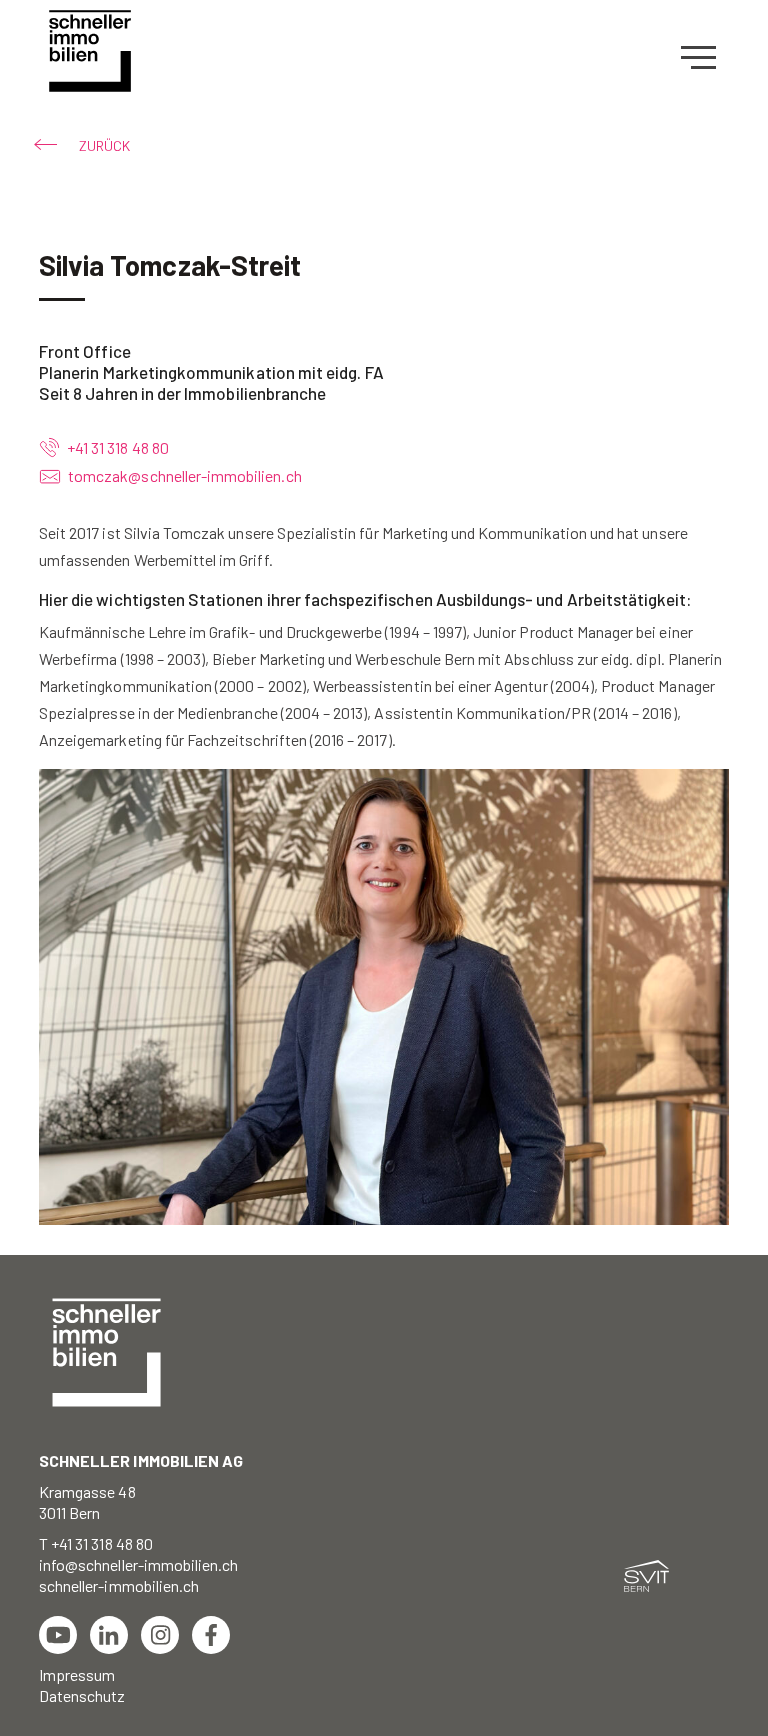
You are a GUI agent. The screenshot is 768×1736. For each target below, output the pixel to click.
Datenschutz (82, 1695)
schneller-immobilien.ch (119, 1585)
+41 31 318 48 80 (116, 447)
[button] (84, 145)
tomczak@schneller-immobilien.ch (185, 475)
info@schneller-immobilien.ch (138, 1564)
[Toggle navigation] (705, 58)
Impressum (77, 1674)
